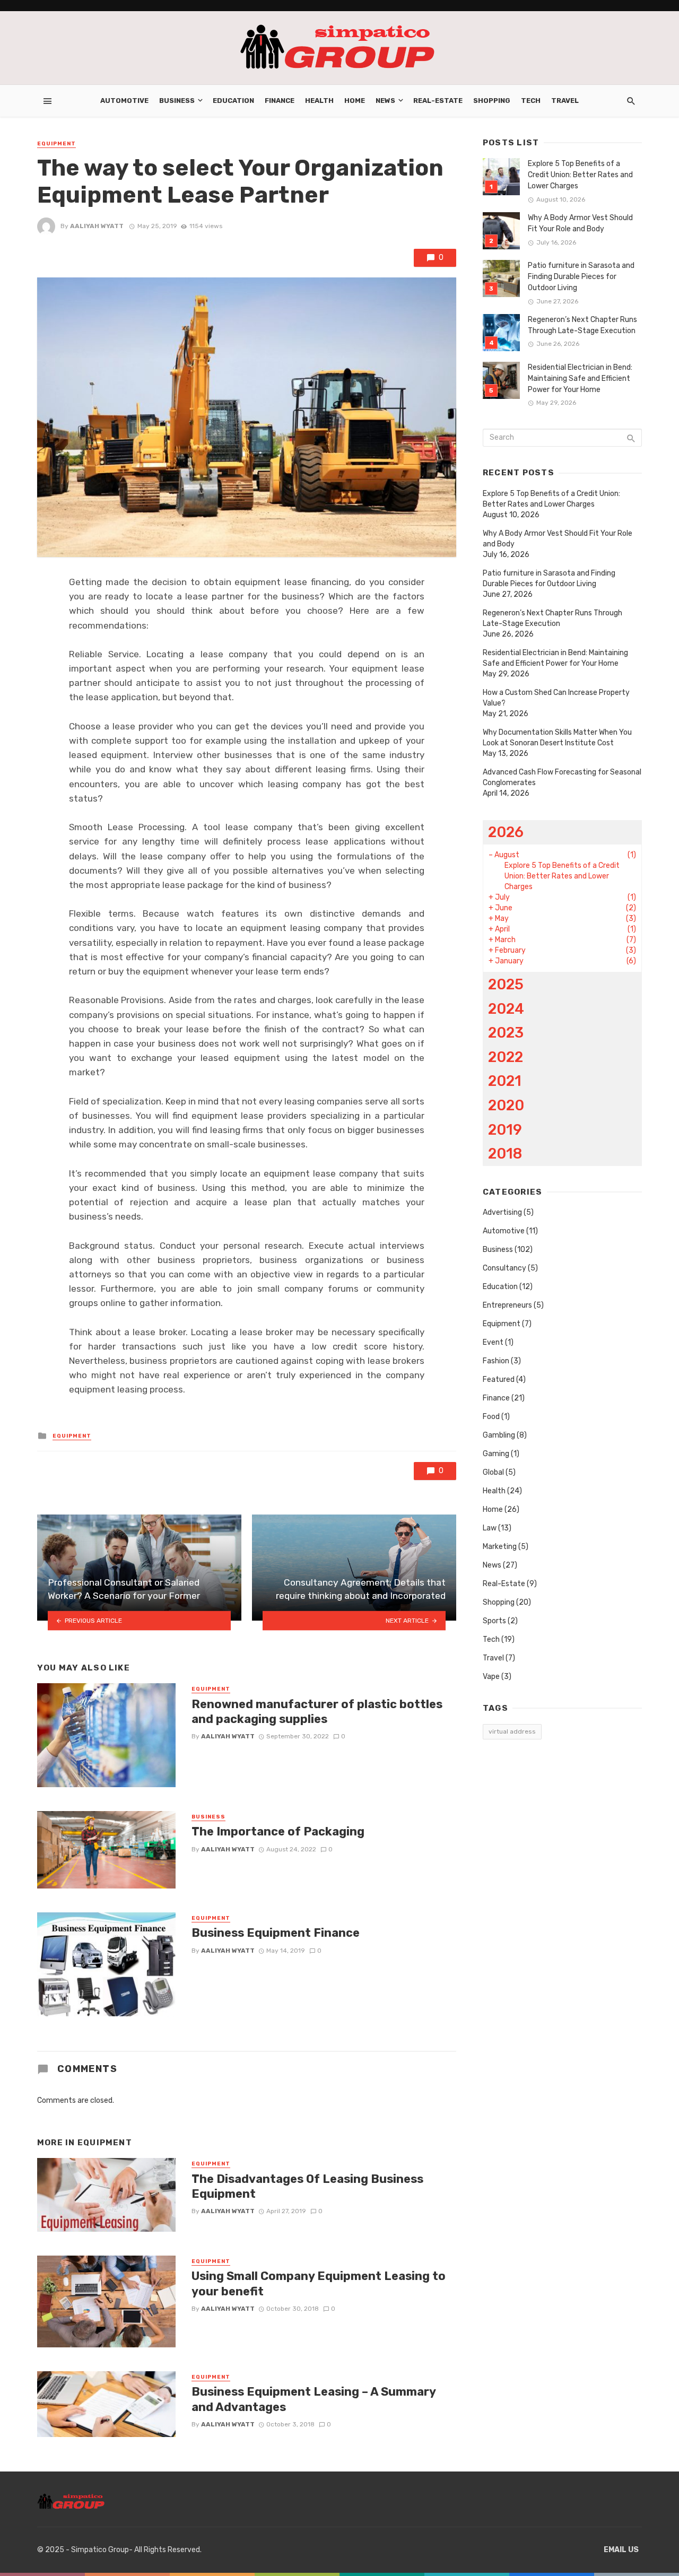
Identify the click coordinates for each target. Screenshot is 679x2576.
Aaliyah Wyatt (97, 226)
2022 (506, 1057)
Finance (280, 101)
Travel (565, 101)
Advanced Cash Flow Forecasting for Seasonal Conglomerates (562, 777)
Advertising (502, 1212)
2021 (505, 1081)
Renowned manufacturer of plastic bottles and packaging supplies (317, 1712)
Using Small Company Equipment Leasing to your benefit (319, 2283)
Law (490, 1528)
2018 (505, 1154)
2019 (505, 1130)
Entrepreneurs (507, 1305)
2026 (506, 832)
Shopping (492, 101)
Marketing (500, 1547)
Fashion (496, 1361)
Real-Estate (438, 101)
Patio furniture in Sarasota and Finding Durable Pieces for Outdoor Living (581, 277)
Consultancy (504, 1268)
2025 (506, 984)
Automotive (124, 101)
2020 (506, 1105)
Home (355, 101)
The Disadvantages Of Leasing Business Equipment (307, 2186)
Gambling (499, 1435)
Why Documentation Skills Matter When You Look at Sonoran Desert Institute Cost (557, 738)
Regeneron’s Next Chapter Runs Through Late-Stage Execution (582, 325)
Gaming (496, 1454)
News (385, 101)
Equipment (56, 144)
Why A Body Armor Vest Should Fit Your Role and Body (580, 223)
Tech (531, 101)
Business (177, 101)
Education (233, 101)
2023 (506, 1033)
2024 (506, 1009)
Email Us (621, 2550)
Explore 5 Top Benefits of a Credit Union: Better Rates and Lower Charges (580, 175)
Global (493, 1472)
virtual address (512, 1731)
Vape (491, 1677)
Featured (499, 1380)
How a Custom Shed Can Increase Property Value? (556, 698)
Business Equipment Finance (276, 1933)
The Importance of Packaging (278, 1831)
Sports (494, 1621)
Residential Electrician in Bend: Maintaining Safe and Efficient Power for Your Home (580, 378)
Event (493, 1342)
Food (491, 1417)
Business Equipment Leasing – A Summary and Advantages (314, 2399)
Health (319, 101)
